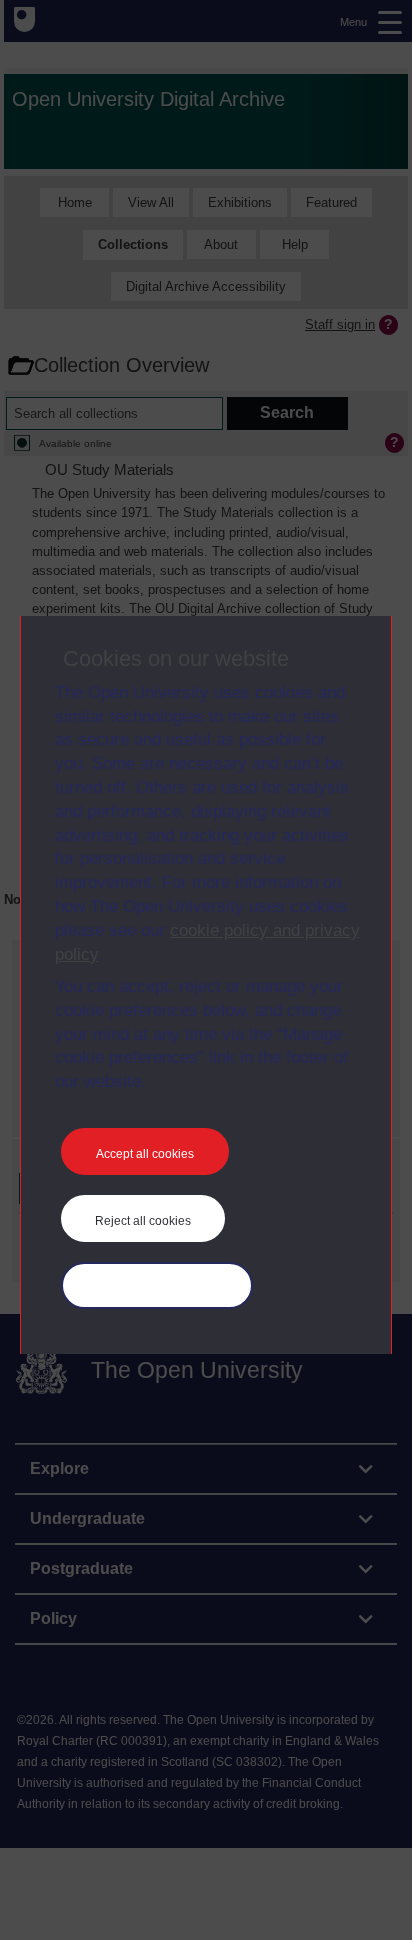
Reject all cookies (143, 1221)
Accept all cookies (145, 1154)
